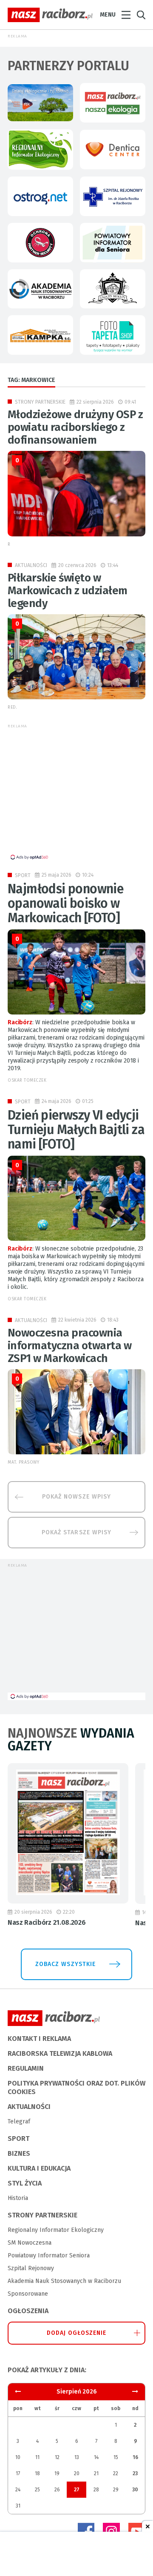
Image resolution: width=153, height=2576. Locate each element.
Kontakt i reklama (39, 2039)
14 (96, 2457)
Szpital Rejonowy (31, 2268)
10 (18, 2457)
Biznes (19, 2153)
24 (18, 2490)
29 (116, 2490)
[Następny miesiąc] (18, 2392)
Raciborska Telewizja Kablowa (60, 2053)
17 (18, 2473)
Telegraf (19, 2121)
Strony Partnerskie (40, 402)
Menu (108, 15)
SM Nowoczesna (30, 2243)
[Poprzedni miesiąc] (135, 2392)
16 (135, 2457)
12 (57, 2457)
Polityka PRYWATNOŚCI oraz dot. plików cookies (76, 2087)
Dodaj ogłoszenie (77, 2333)
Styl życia (25, 2183)
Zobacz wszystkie (65, 1964)
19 (57, 2473)
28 (96, 2490)
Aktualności (31, 565)
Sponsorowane (28, 2294)
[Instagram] (111, 2531)
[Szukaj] (141, 15)
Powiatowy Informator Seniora (49, 2255)
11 (37, 2457)
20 (77, 2473)
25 (37, 2490)
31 (18, 2506)
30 (135, 2490)
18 (37, 2473)
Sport (23, 875)
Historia (18, 2198)
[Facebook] (86, 2531)
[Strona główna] (50, 15)
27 (77, 2490)
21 (96, 2473)
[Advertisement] (79, 794)
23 (135, 2473)
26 (57, 2490)
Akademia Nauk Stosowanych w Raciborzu (64, 2281)
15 (116, 2457)
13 (77, 2457)
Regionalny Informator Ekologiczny (56, 2230)
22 (116, 2473)
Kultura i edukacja (39, 2168)
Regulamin (26, 2068)
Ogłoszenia (28, 2311)
